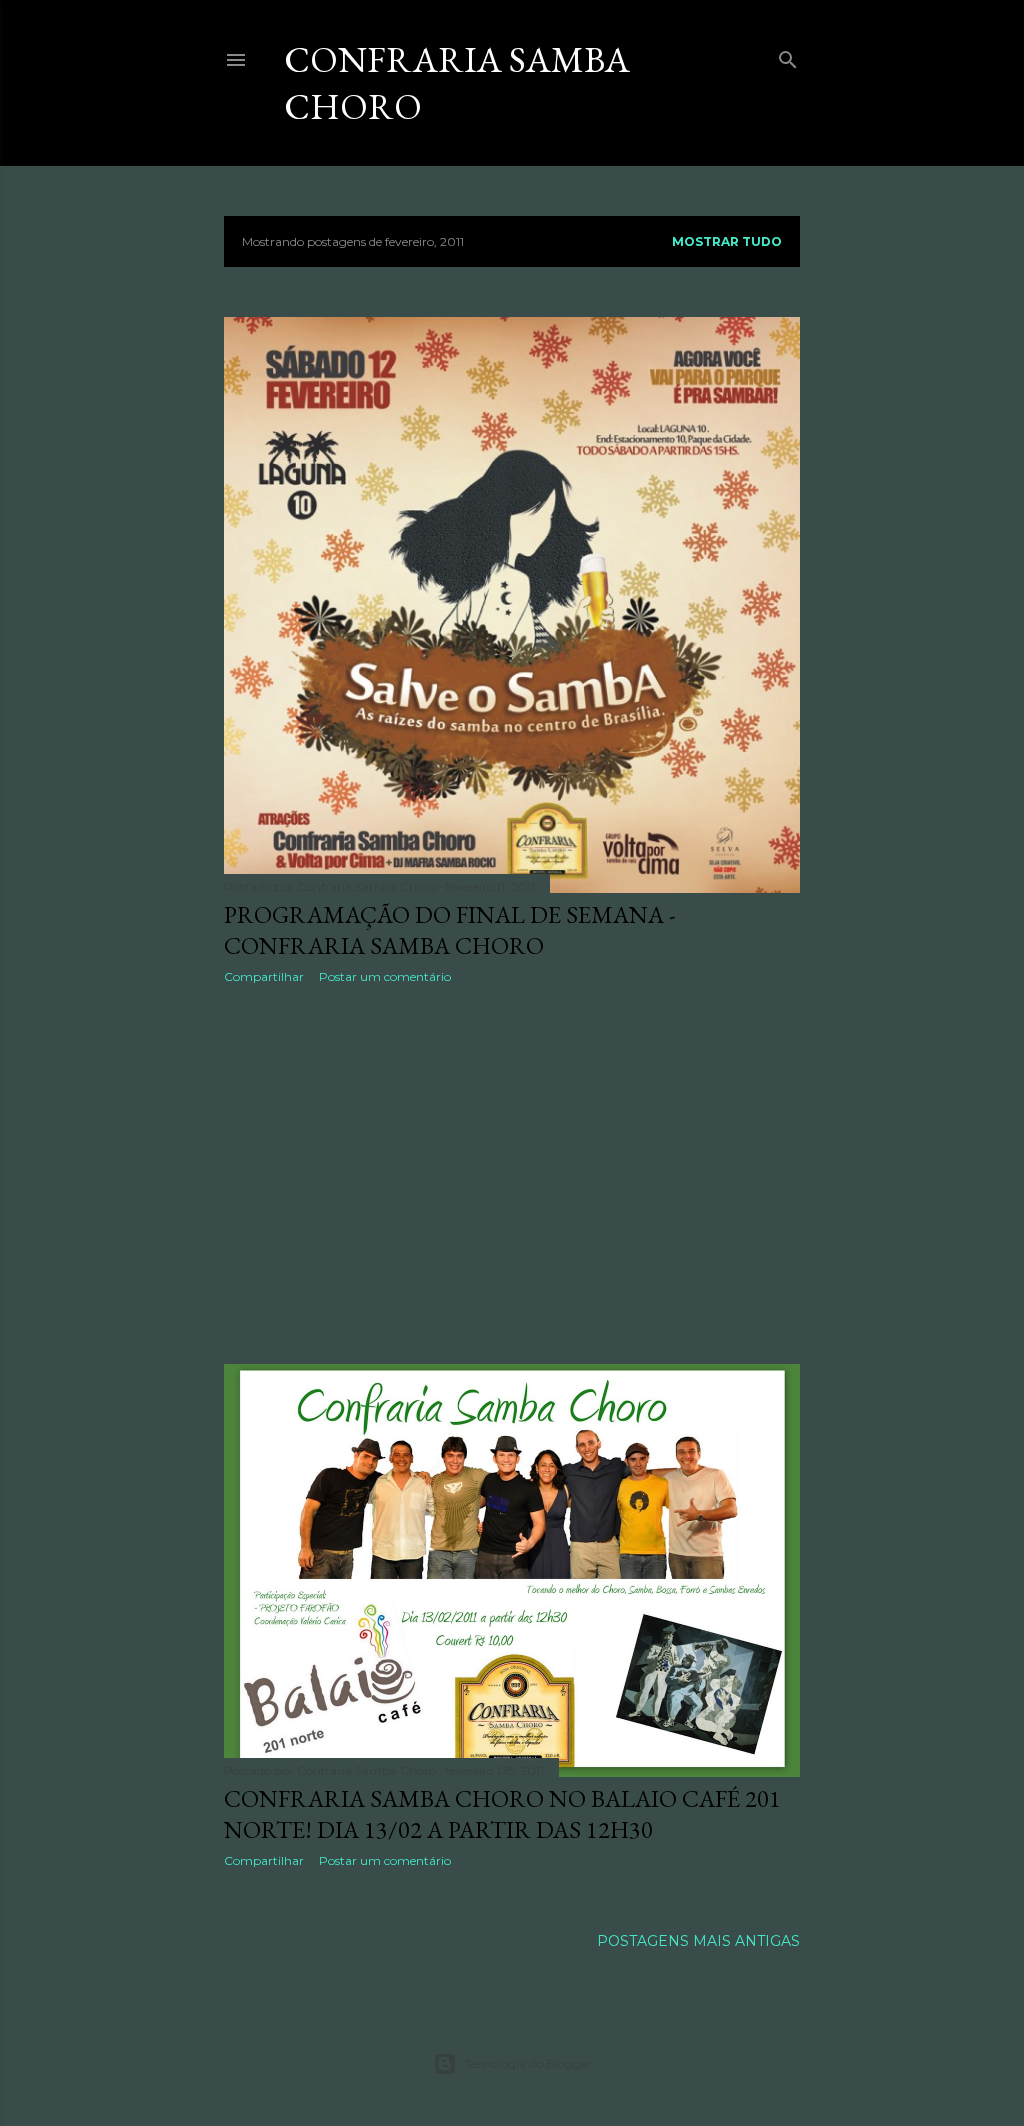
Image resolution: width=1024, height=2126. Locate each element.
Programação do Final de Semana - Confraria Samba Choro (450, 930)
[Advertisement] (512, 1174)
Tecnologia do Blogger (528, 2063)
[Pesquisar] (788, 55)
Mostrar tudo (727, 241)
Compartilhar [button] (264, 976)
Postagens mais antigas (698, 1941)
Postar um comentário (385, 976)
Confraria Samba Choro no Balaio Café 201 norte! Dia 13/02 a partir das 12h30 (502, 1814)
